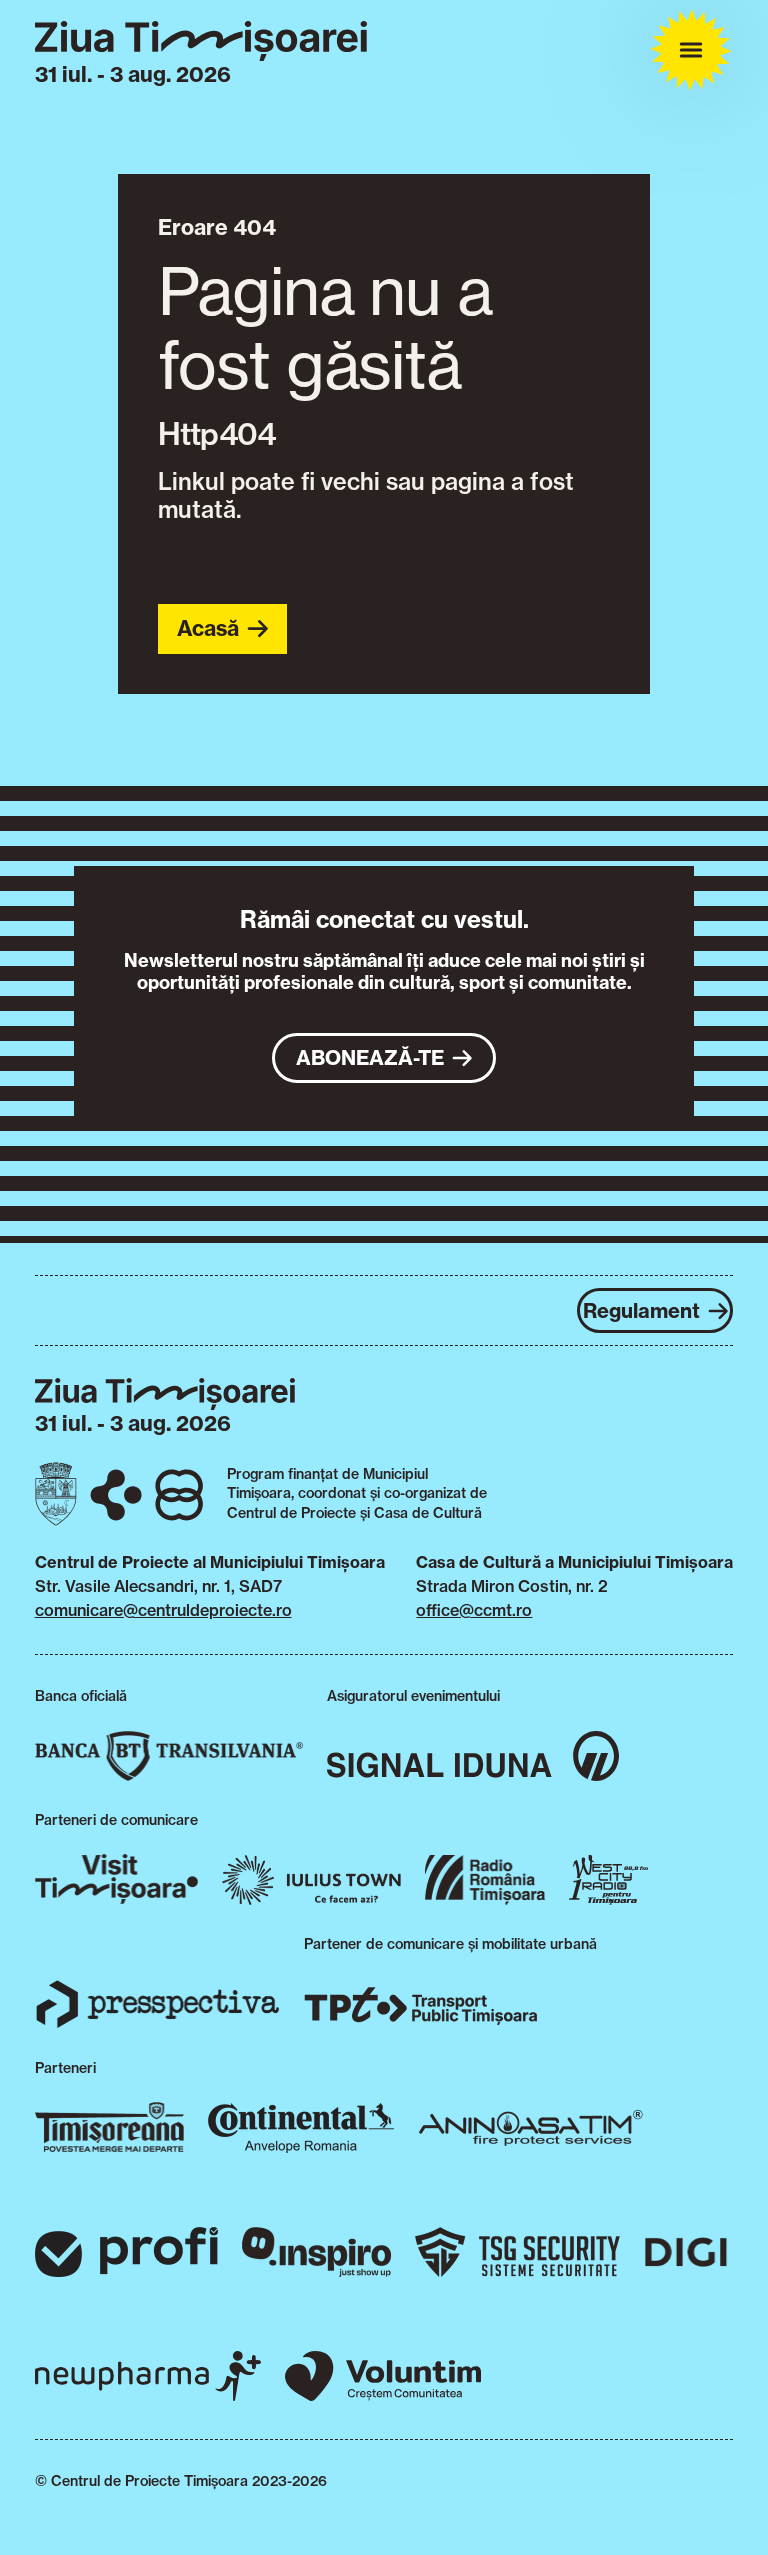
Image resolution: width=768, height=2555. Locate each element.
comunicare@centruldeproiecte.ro (163, 1610)
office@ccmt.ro (474, 1610)
